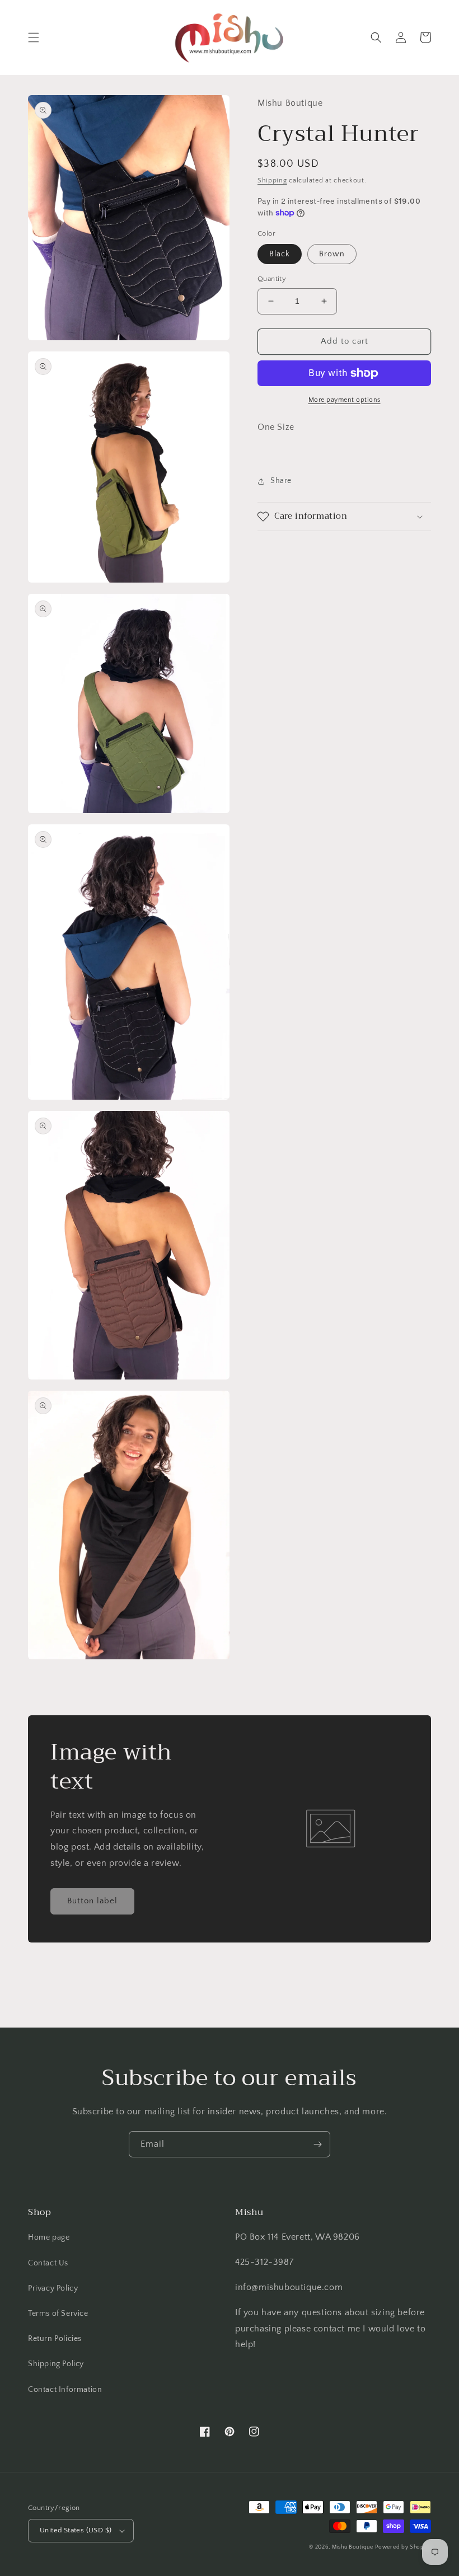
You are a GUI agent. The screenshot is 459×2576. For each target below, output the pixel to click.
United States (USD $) (76, 2530)
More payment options (345, 400)
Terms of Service (58, 2314)
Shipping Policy (56, 2364)
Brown (332, 254)
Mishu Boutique (353, 2547)
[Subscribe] (317, 2144)
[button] (34, 37)
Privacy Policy (53, 2288)
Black (280, 254)
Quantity (272, 279)
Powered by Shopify (403, 2547)
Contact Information (65, 2390)
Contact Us (48, 2263)
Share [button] (281, 481)
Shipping (272, 180)
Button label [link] (92, 1901)
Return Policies (55, 2339)
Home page (49, 2237)
